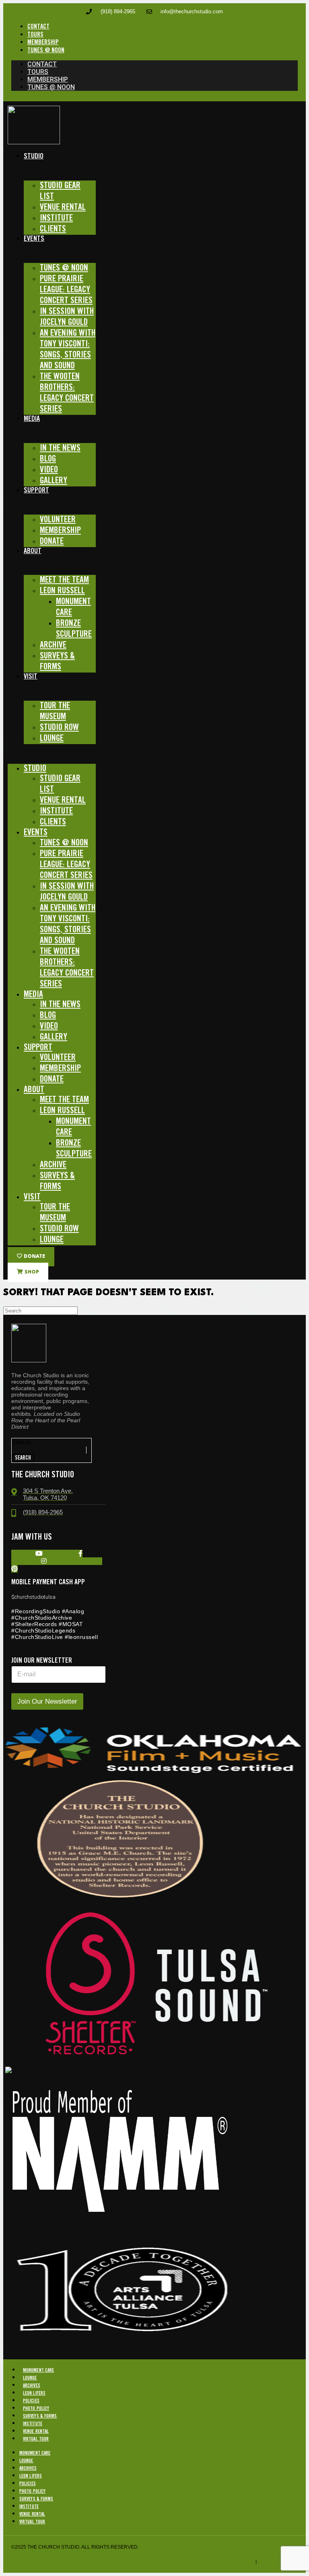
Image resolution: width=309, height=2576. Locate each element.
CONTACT (38, 27)
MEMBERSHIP (43, 42)
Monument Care (73, 607)
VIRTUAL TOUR (36, 2439)
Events (34, 239)
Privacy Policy (278, 2562)
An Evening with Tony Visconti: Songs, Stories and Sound (68, 350)
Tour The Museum (55, 711)
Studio (34, 156)
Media (32, 419)
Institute (33, 2424)
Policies (31, 2401)
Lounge (52, 738)
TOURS (35, 35)
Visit (31, 677)
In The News (60, 448)
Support (36, 490)
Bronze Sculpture (74, 629)
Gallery (54, 481)
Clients (53, 229)
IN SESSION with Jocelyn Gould (67, 317)
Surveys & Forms (57, 661)
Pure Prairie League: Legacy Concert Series (66, 290)
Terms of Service (231, 2562)
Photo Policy (36, 2409)
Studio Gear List (60, 191)
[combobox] (49, 1450)
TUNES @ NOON (46, 50)
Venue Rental (36, 2431)
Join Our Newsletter (47, 1701)
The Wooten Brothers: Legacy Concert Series (67, 393)
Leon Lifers (34, 2393)
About (33, 551)
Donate (52, 541)
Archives (32, 2386)
